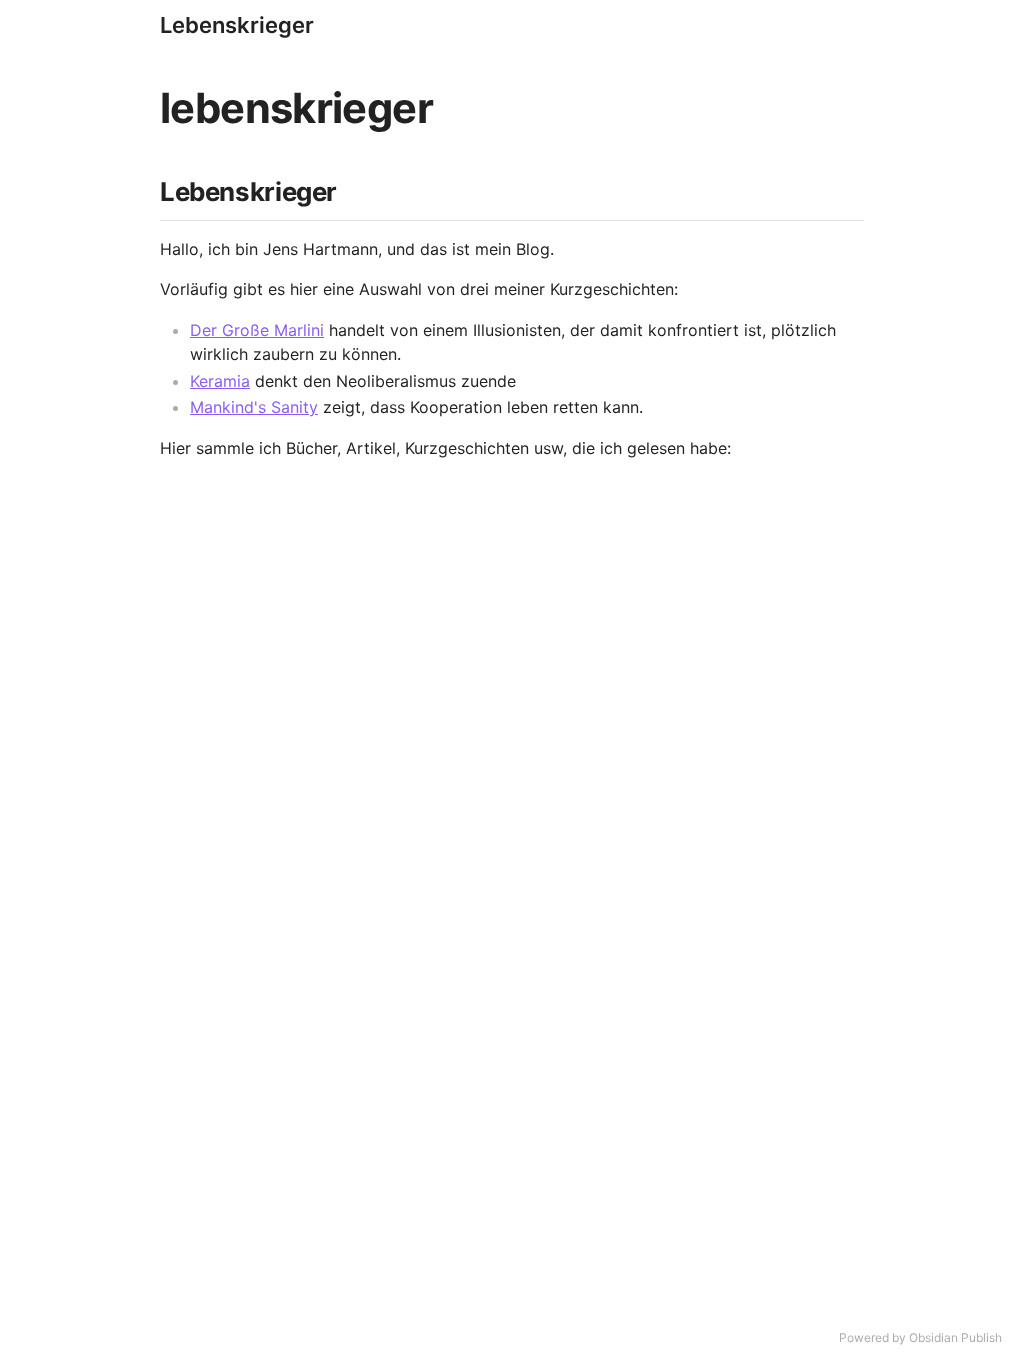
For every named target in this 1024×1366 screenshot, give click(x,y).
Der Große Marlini (257, 330)
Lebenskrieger (237, 25)
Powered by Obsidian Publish (920, 1337)
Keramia (220, 381)
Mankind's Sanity (254, 407)
